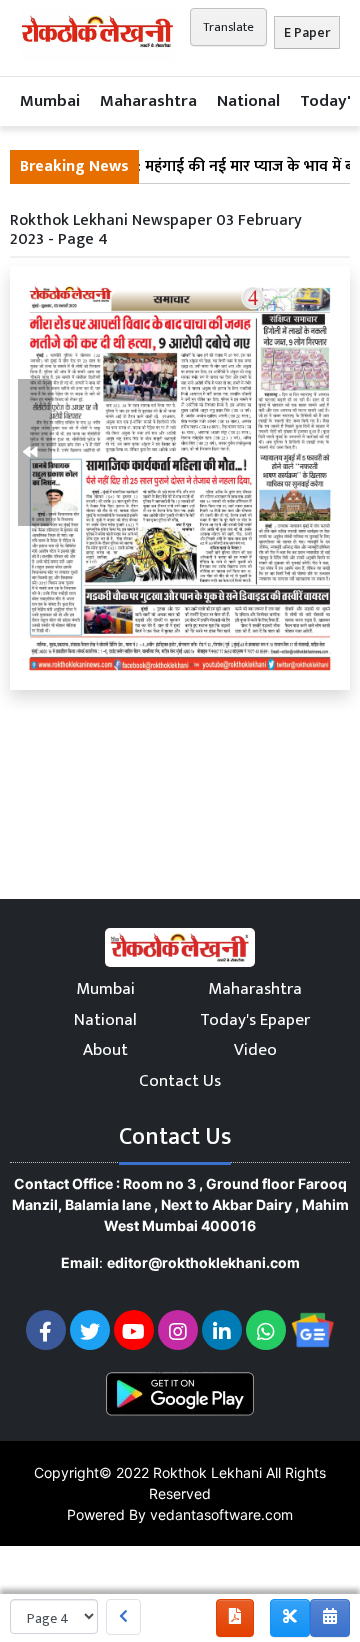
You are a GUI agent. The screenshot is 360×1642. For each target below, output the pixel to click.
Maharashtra (148, 101)
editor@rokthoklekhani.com (203, 1262)
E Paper (307, 32)
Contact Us (180, 1081)
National (248, 101)
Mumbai (50, 101)
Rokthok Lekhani (207, 1472)
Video (255, 1050)
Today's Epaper (255, 1020)
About (105, 1050)
